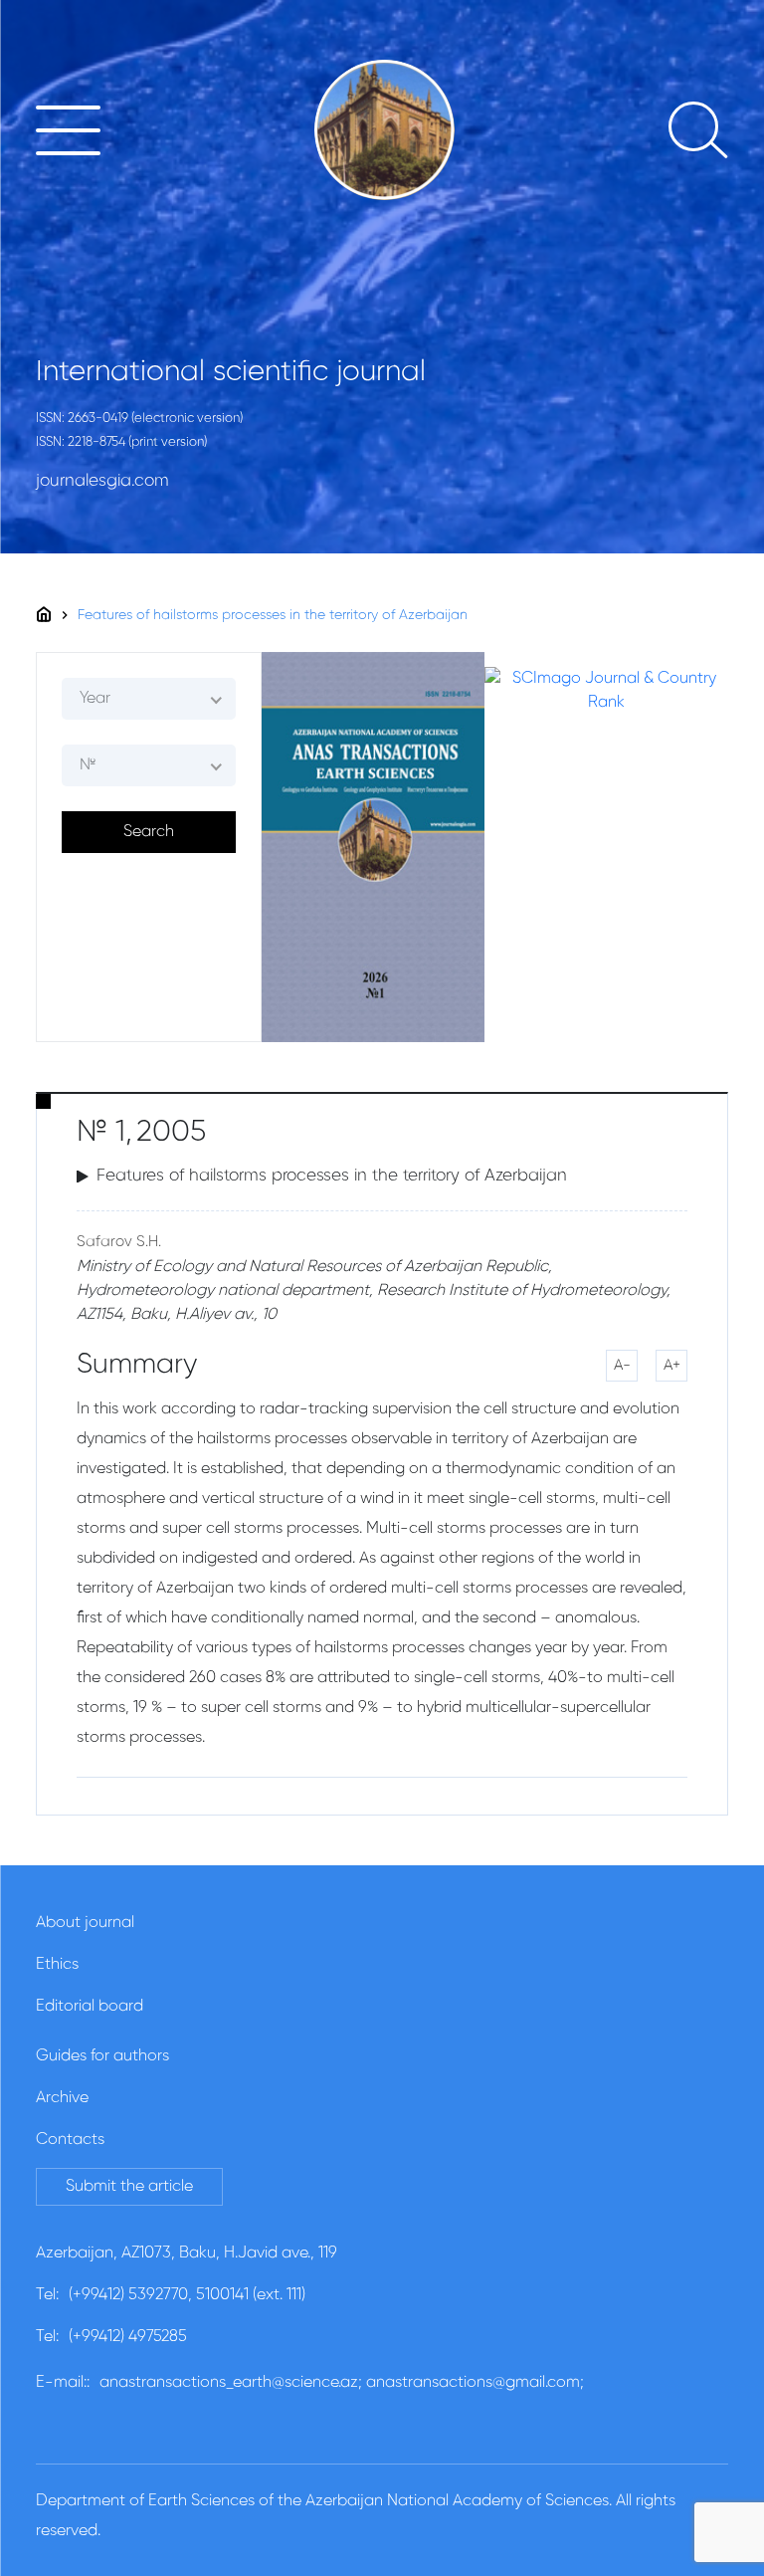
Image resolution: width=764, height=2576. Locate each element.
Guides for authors (102, 2056)
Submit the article (129, 2187)
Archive (62, 2098)
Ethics (57, 1965)
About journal (85, 1923)
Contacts (70, 2140)
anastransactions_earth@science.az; (231, 2383)
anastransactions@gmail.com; (475, 2383)
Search (149, 832)
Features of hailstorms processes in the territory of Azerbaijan (273, 615)
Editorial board (90, 2007)
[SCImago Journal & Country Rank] (606, 691)
